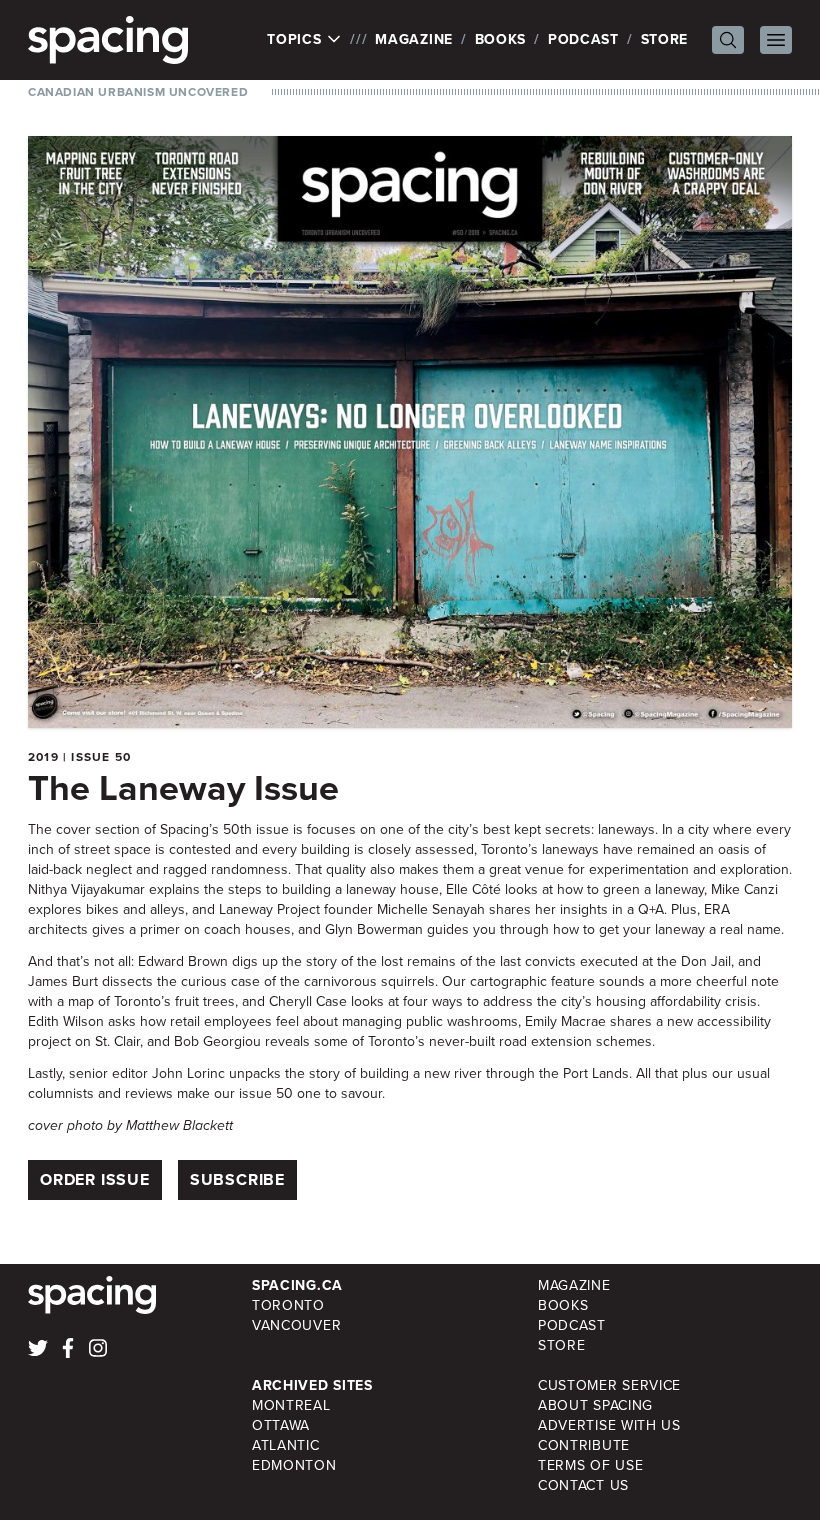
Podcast (583, 39)
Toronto (288, 1305)
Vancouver (296, 1325)
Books (501, 39)
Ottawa (281, 1425)
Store (665, 39)
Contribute (584, 1445)
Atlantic (286, 1445)
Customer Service (609, 1385)
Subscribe (237, 1179)
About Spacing (595, 1405)
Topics (296, 40)
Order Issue (95, 1179)
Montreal (291, 1405)
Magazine (414, 39)
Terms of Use (590, 1465)
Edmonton (294, 1465)
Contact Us (583, 1485)
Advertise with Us (609, 1425)
